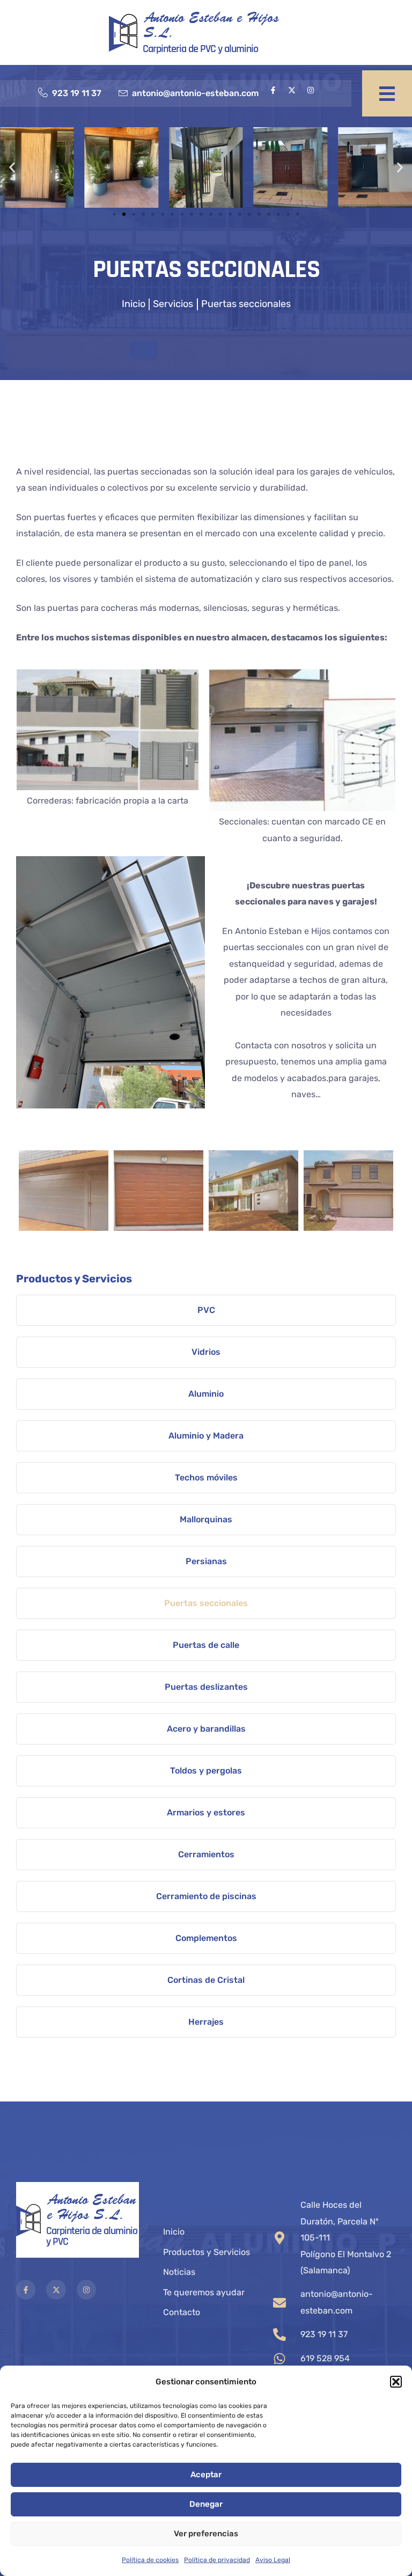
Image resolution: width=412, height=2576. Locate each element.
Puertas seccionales (206, 1603)
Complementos (206, 1938)
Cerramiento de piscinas (206, 1896)
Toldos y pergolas (206, 1771)
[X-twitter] (292, 90)
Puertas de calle (206, 1645)
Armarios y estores (206, 1812)
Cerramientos (206, 1854)
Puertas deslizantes (206, 1687)
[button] (396, 2382)
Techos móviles (206, 1477)
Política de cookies (150, 2560)
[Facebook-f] (273, 90)
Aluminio (206, 1394)
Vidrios (206, 1352)
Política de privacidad (217, 2560)
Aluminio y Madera (206, 1436)
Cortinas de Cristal (206, 1980)
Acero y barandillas (206, 1729)
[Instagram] (311, 90)
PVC (206, 1310)
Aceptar (206, 2475)
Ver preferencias (206, 2534)
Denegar (206, 2504)
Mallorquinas (206, 1519)
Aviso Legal (273, 2560)
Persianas (206, 1561)
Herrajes (206, 2022)
